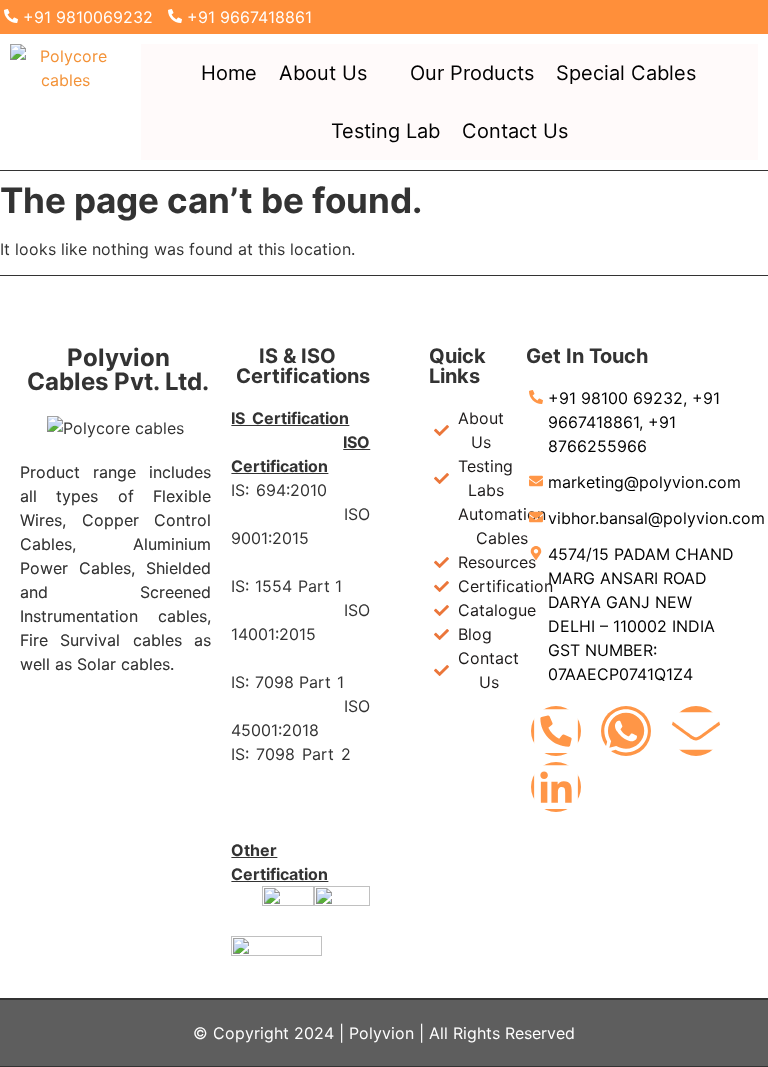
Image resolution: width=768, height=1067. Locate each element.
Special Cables (626, 73)
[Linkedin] (556, 787)
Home (229, 73)
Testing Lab (385, 131)
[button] (333, 73)
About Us (323, 73)
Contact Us (515, 131)
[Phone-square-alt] (556, 731)
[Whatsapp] (626, 731)
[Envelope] (696, 731)
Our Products (472, 73)
